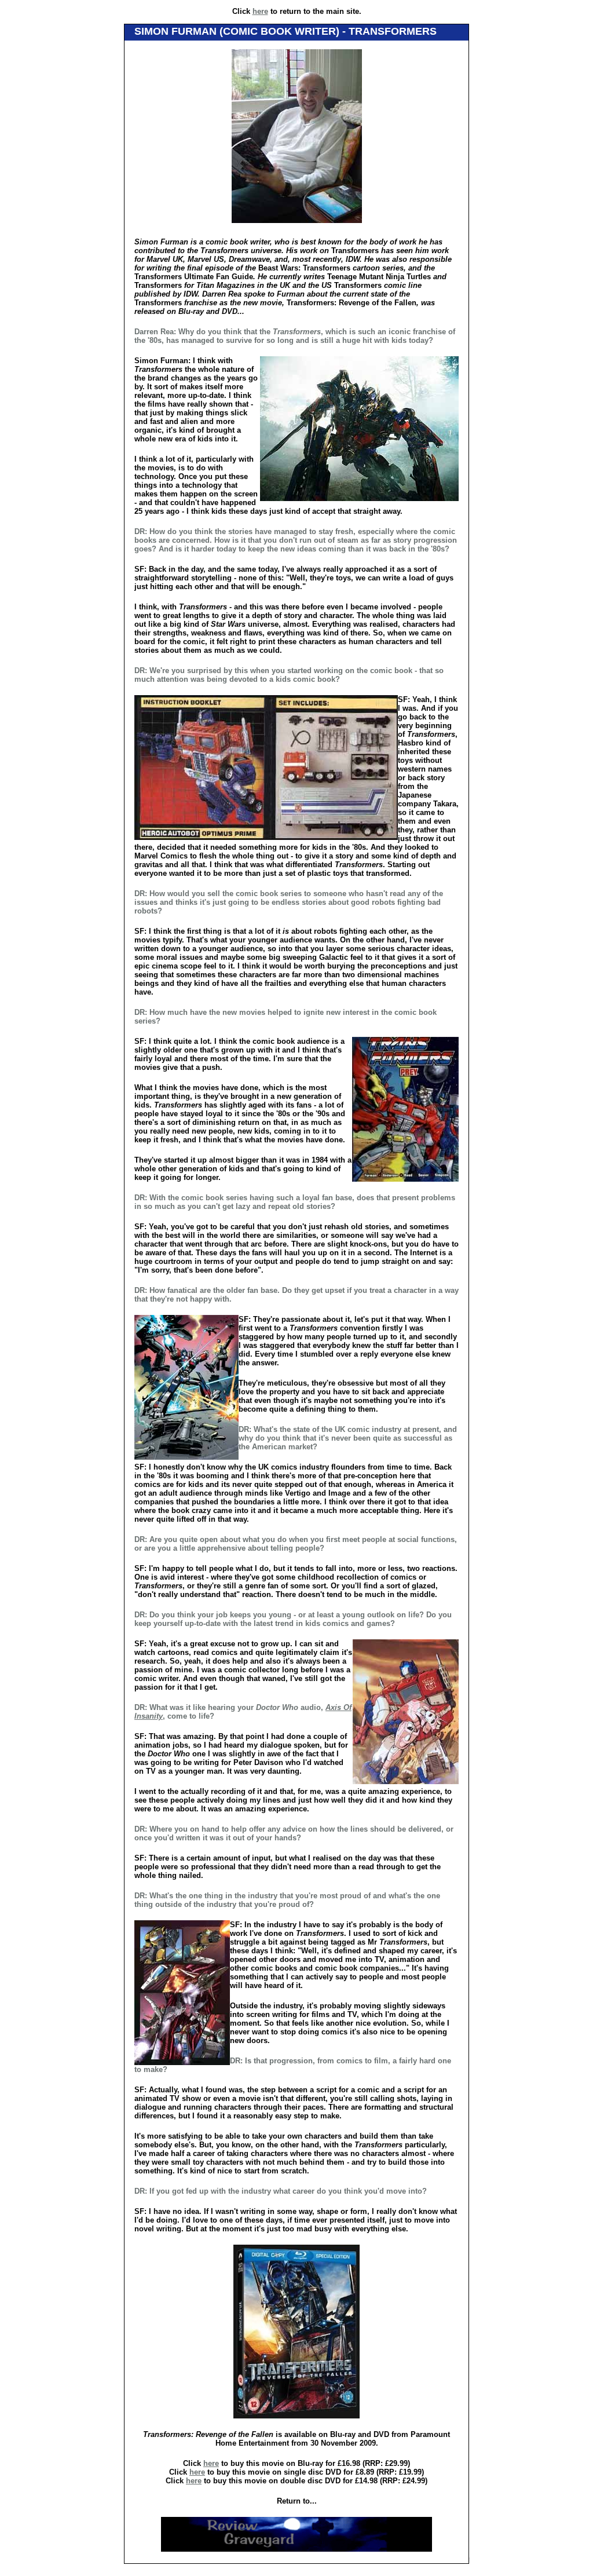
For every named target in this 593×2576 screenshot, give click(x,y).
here (260, 11)
